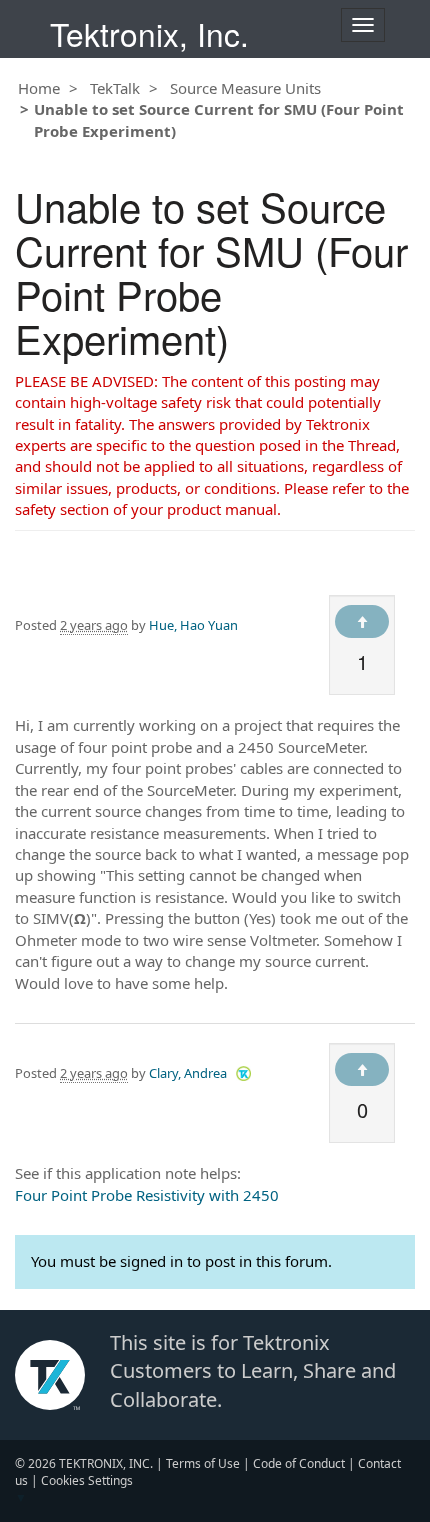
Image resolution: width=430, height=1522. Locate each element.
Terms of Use (203, 1463)
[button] (243, 1072)
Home (39, 88)
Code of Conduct (299, 1463)
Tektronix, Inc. (149, 33)
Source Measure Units (245, 88)
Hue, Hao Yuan (193, 625)
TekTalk (115, 88)
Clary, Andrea (188, 1073)
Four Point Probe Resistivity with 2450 (147, 1195)
